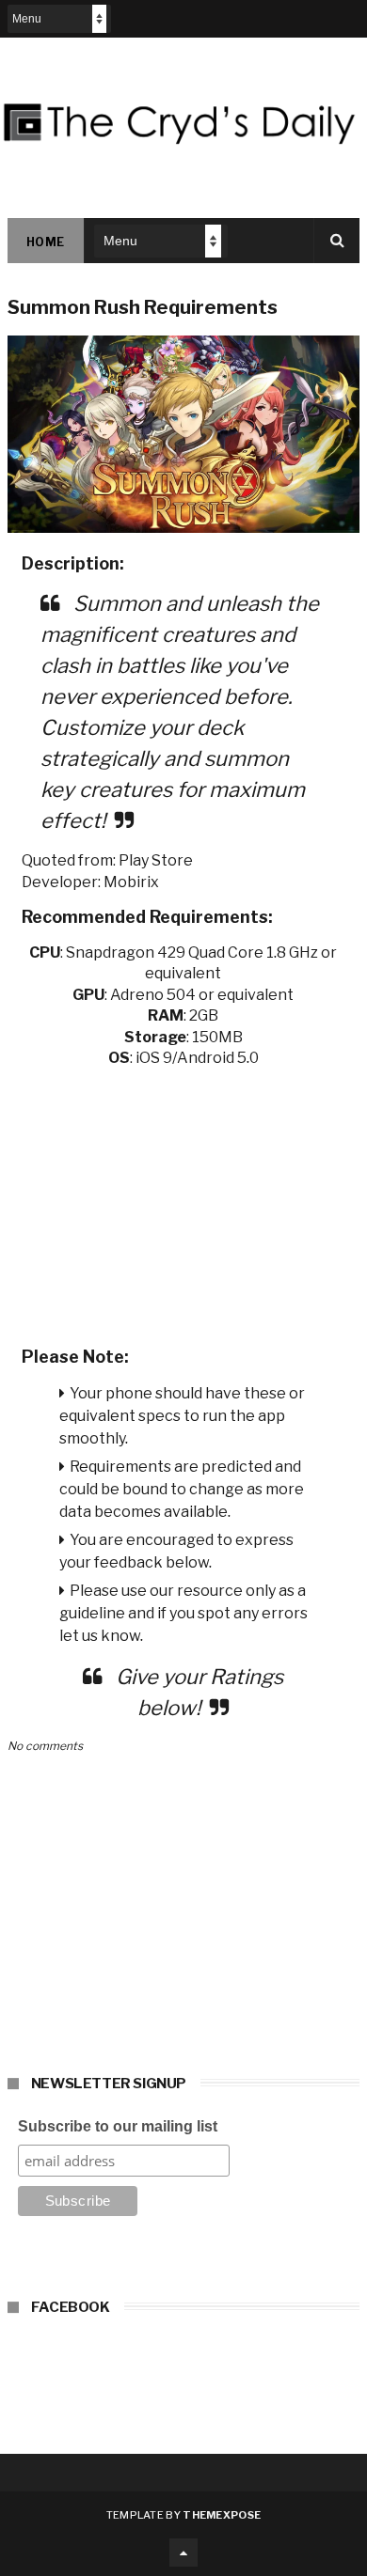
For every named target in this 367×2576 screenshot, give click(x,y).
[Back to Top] (183, 2553)
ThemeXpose (222, 2515)
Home (46, 242)
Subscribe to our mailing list (118, 2126)
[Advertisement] (183, 1201)
